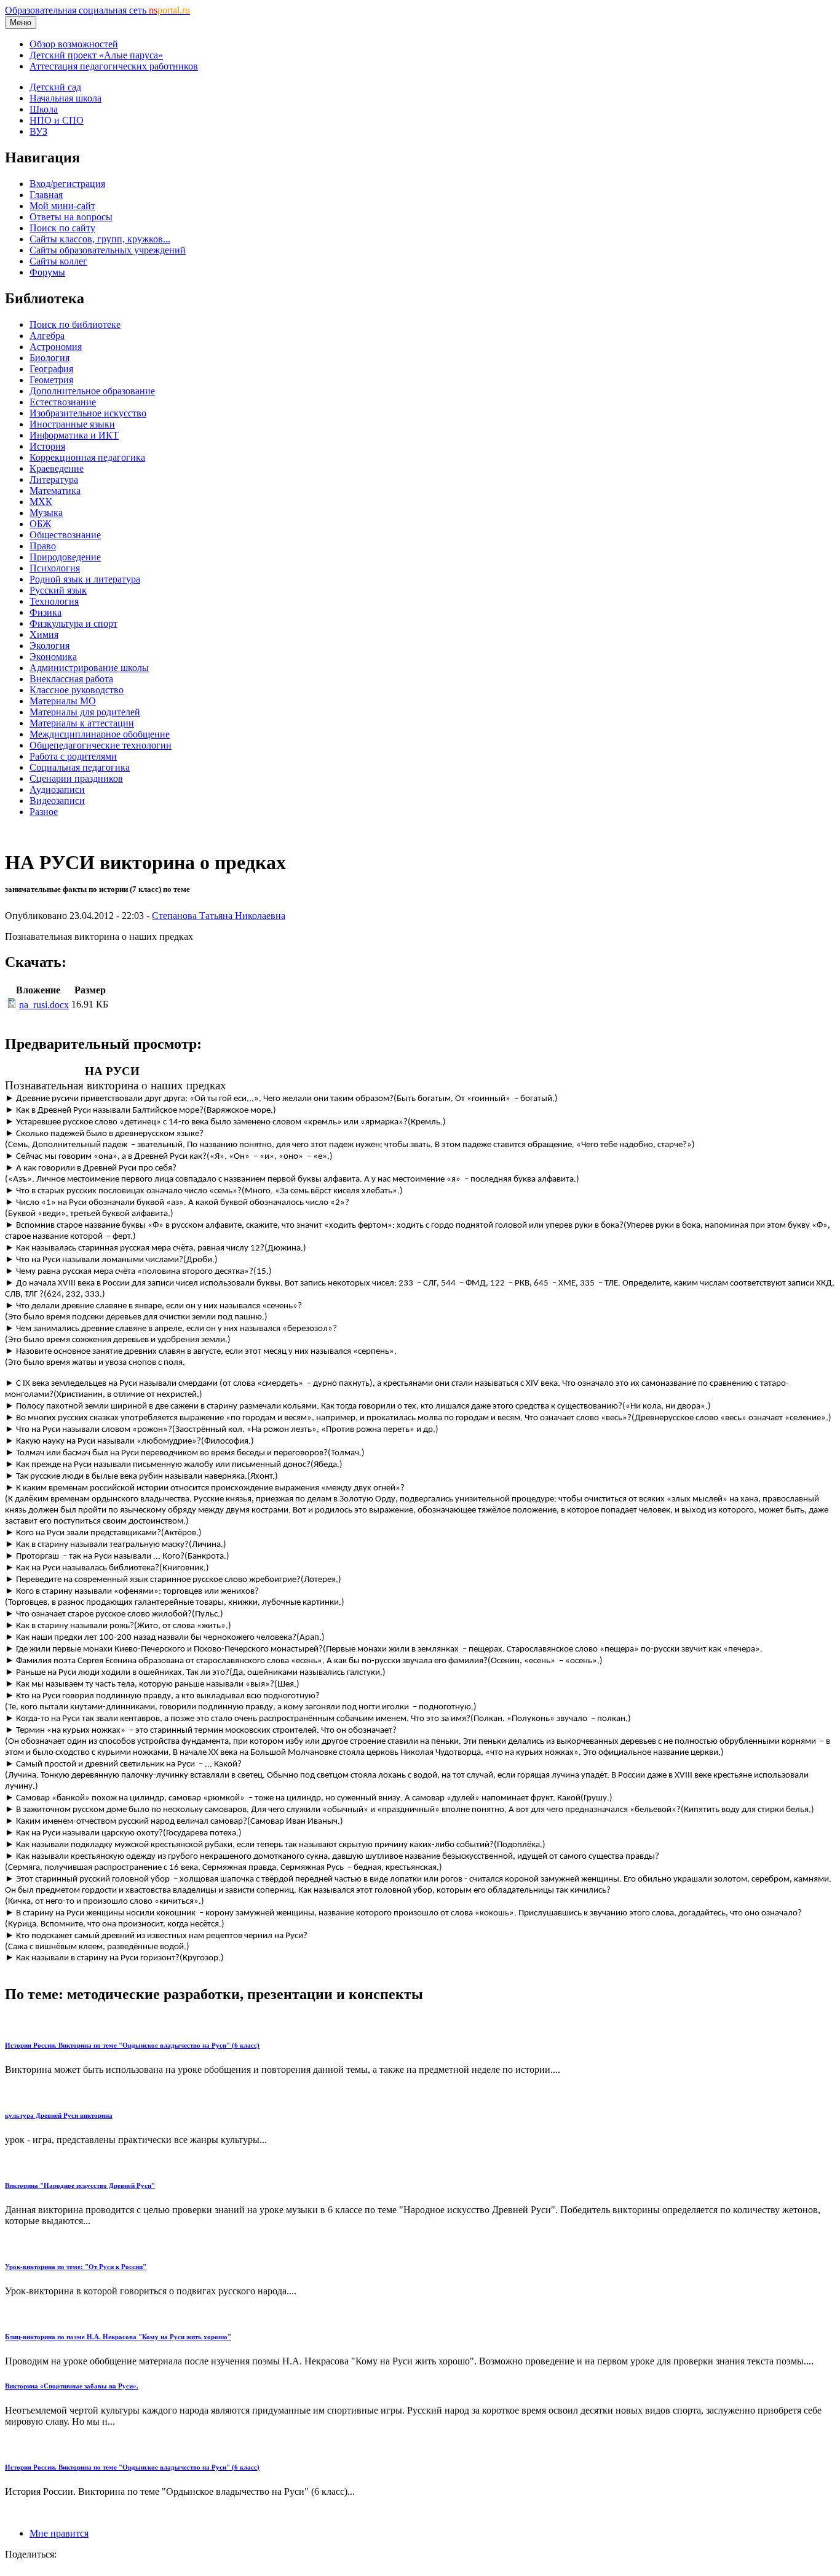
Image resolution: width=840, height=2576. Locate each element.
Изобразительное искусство (88, 413)
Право (43, 546)
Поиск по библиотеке (75, 324)
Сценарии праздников (76, 778)
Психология (55, 568)
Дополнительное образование (92, 391)
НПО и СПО (57, 120)
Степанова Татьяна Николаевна (219, 916)
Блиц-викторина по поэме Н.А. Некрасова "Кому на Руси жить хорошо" (118, 2337)
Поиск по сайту (62, 228)
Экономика (53, 657)
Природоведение (65, 557)
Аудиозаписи (57, 789)
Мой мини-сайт (62, 206)
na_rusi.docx (44, 1005)
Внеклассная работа (71, 679)
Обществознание (65, 535)
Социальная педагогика (80, 767)
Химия (44, 634)
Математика (55, 491)
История (47, 446)
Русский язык (58, 590)
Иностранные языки (72, 424)
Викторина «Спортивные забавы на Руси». (72, 2386)
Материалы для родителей (85, 712)
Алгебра (47, 336)
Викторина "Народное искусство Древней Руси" (80, 2185)
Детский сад (55, 87)
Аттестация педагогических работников (114, 66)
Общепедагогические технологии (101, 745)
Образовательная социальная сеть (97, 10)
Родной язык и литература (85, 579)
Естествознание (63, 402)
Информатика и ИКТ (74, 435)
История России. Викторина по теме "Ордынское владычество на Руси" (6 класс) (132, 2045)
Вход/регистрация (67, 184)
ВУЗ (38, 131)
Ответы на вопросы (71, 217)
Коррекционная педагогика (87, 457)
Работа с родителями (73, 756)
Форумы (47, 272)
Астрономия (56, 347)
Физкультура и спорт (73, 623)
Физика (46, 612)
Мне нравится (59, 2533)
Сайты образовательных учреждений (108, 250)
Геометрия (51, 380)
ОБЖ (40, 524)
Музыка (46, 513)
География (51, 369)
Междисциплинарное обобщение (100, 734)
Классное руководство (77, 690)
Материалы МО (63, 701)
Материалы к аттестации (82, 723)
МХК (41, 502)
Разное (44, 812)
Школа (44, 109)
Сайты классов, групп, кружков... (100, 239)
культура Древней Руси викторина (59, 2115)
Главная (46, 195)
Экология (50, 646)
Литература (54, 479)
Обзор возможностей (74, 44)
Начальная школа (65, 98)
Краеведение (57, 468)
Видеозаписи (57, 801)
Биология (50, 358)
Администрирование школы (89, 668)
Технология (54, 601)
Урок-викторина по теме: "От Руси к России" (76, 2267)
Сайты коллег (58, 261)
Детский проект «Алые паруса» (96, 55)
